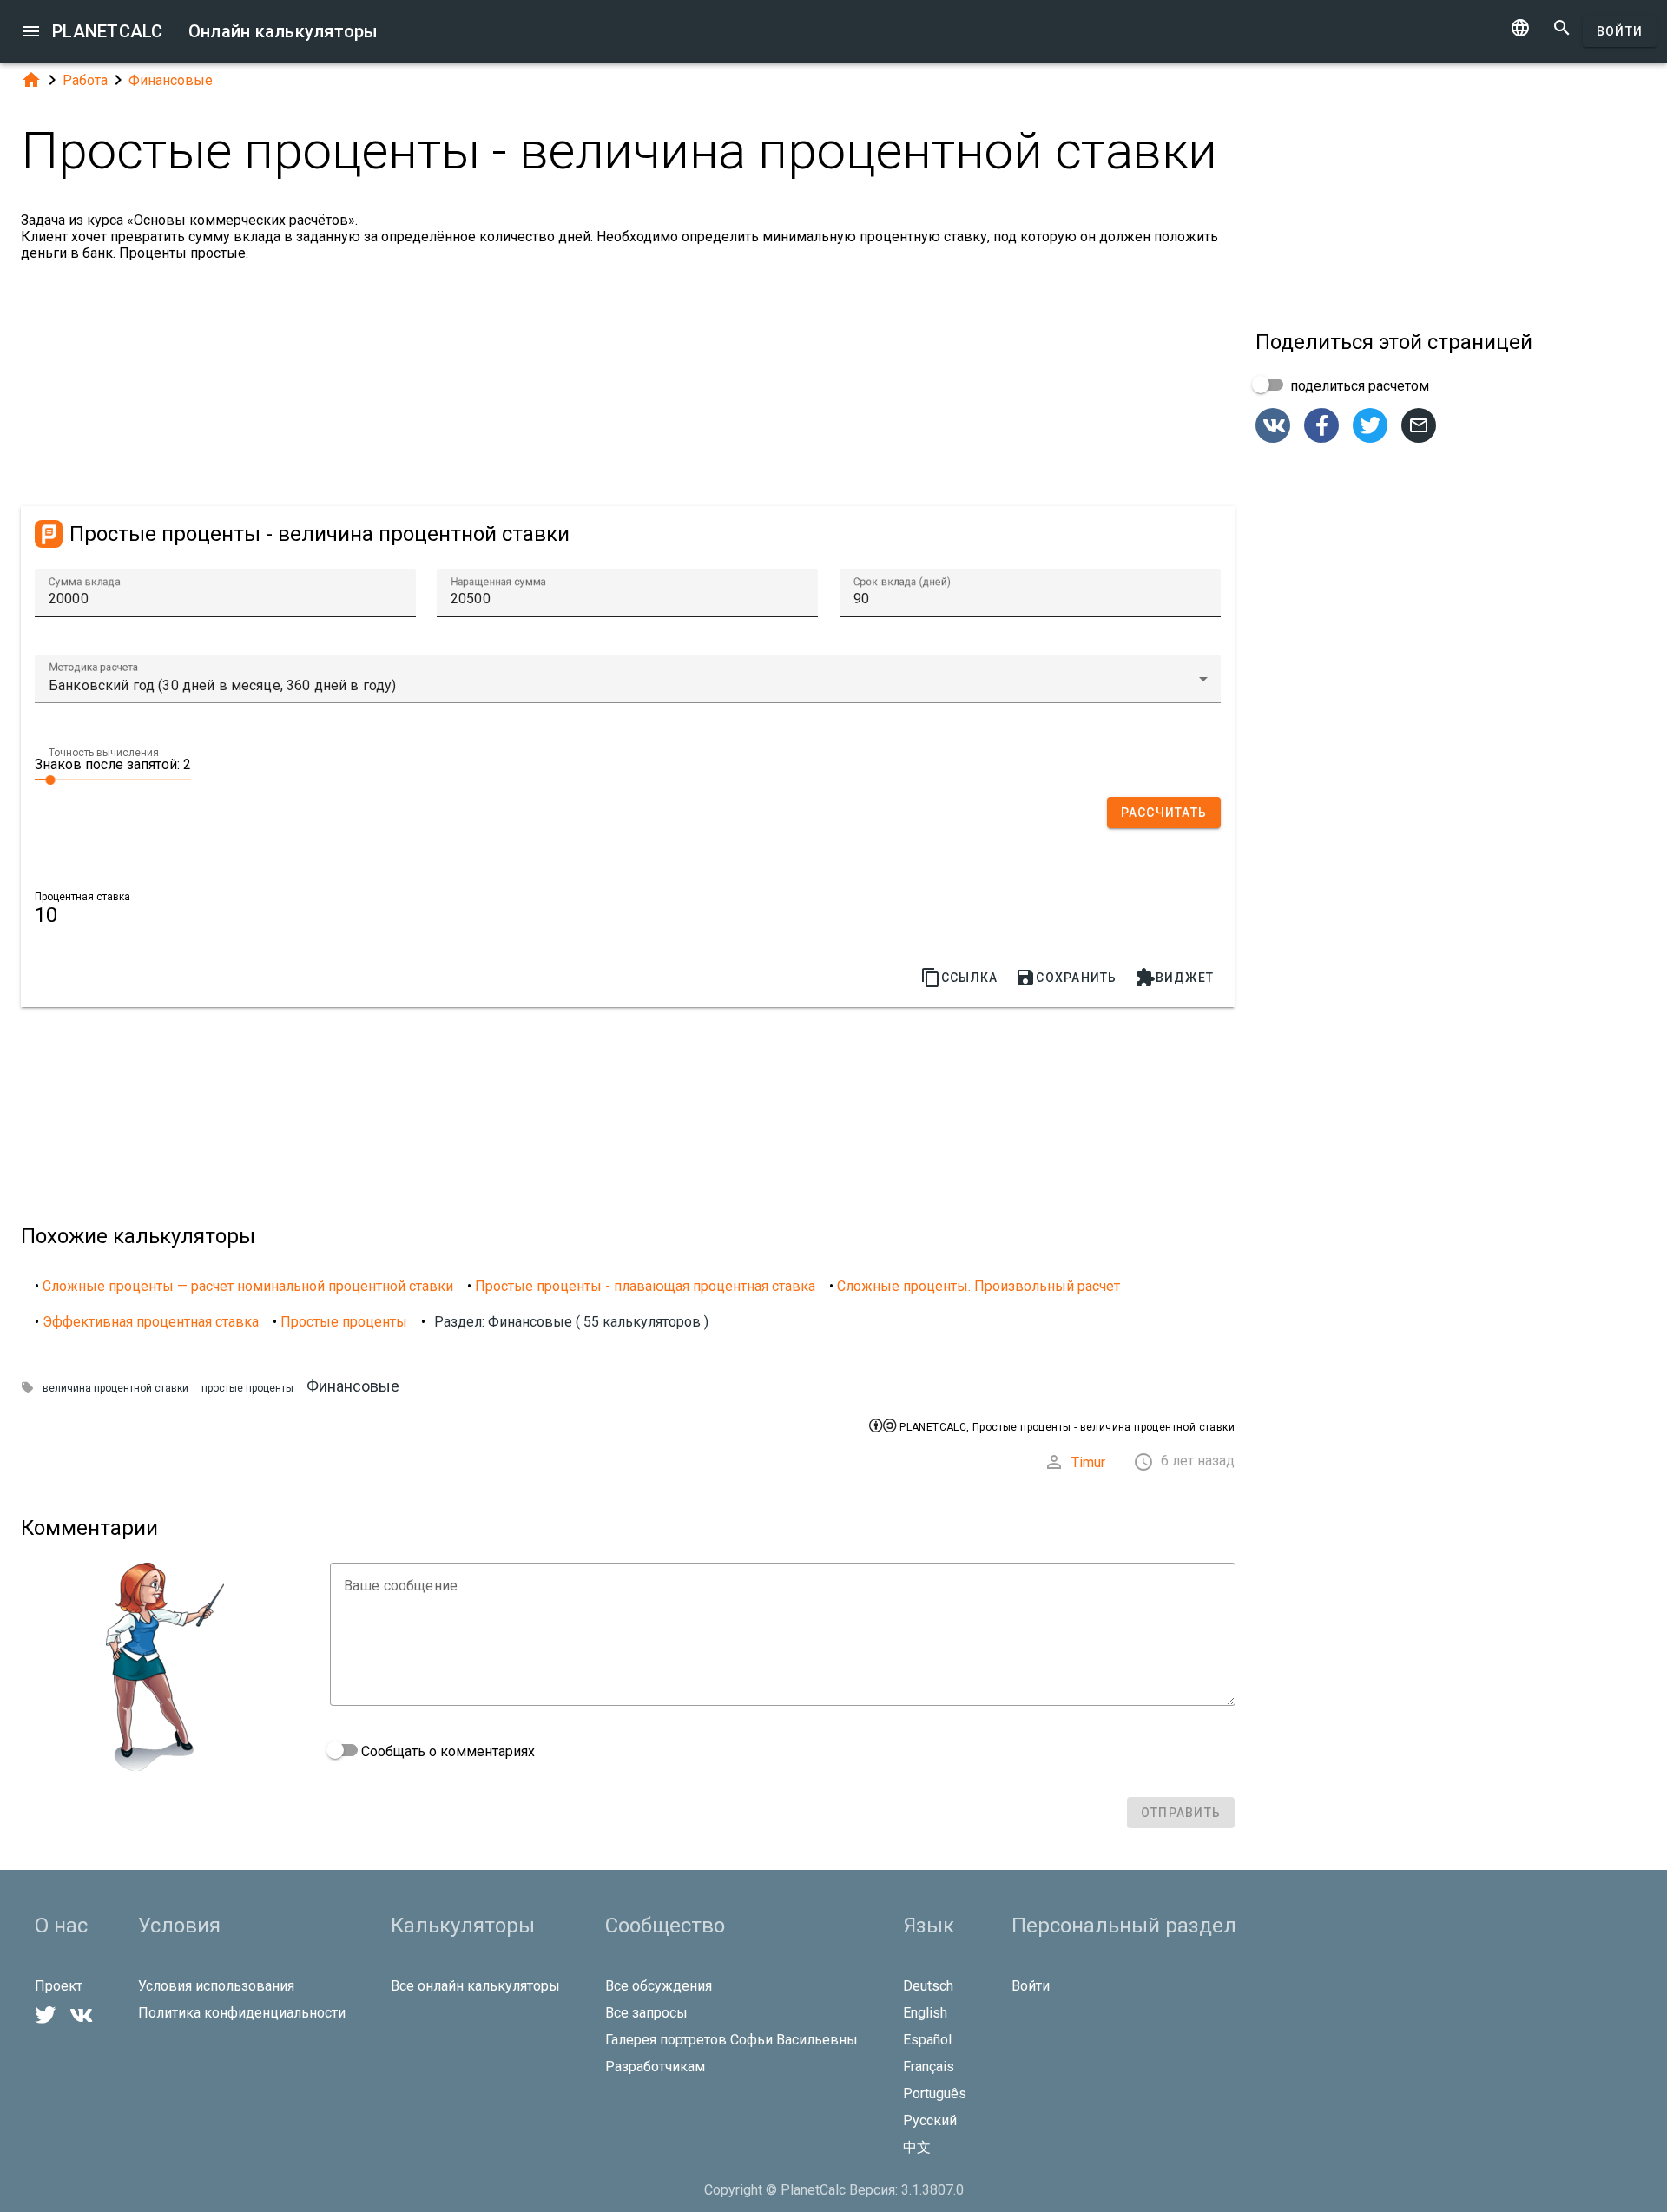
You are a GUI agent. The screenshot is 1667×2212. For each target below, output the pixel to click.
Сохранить (1066, 978)
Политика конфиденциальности (242, 2013)
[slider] (113, 779)
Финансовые (171, 80)
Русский (930, 2120)
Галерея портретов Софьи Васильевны (731, 2040)
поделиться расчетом (1358, 386)
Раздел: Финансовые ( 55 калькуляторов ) (571, 1322)
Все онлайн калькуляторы (475, 1986)
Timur (1088, 1462)
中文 (917, 2147)
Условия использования (216, 1986)
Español (927, 2040)
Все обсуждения (659, 1986)
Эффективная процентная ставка (151, 1322)
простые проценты (247, 1388)
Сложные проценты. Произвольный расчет (978, 1286)
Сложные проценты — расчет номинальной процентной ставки (248, 1286)
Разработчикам (655, 2067)
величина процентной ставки (115, 1388)
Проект (59, 1986)
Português (935, 2093)
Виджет (1175, 978)
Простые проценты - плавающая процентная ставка (645, 1286)
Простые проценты (344, 1322)
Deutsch (928, 1986)
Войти (1620, 31)
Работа (85, 80)
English (925, 2013)
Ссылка (959, 978)
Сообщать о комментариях (446, 1751)
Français (929, 2067)
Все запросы (646, 2013)
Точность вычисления (104, 753)
